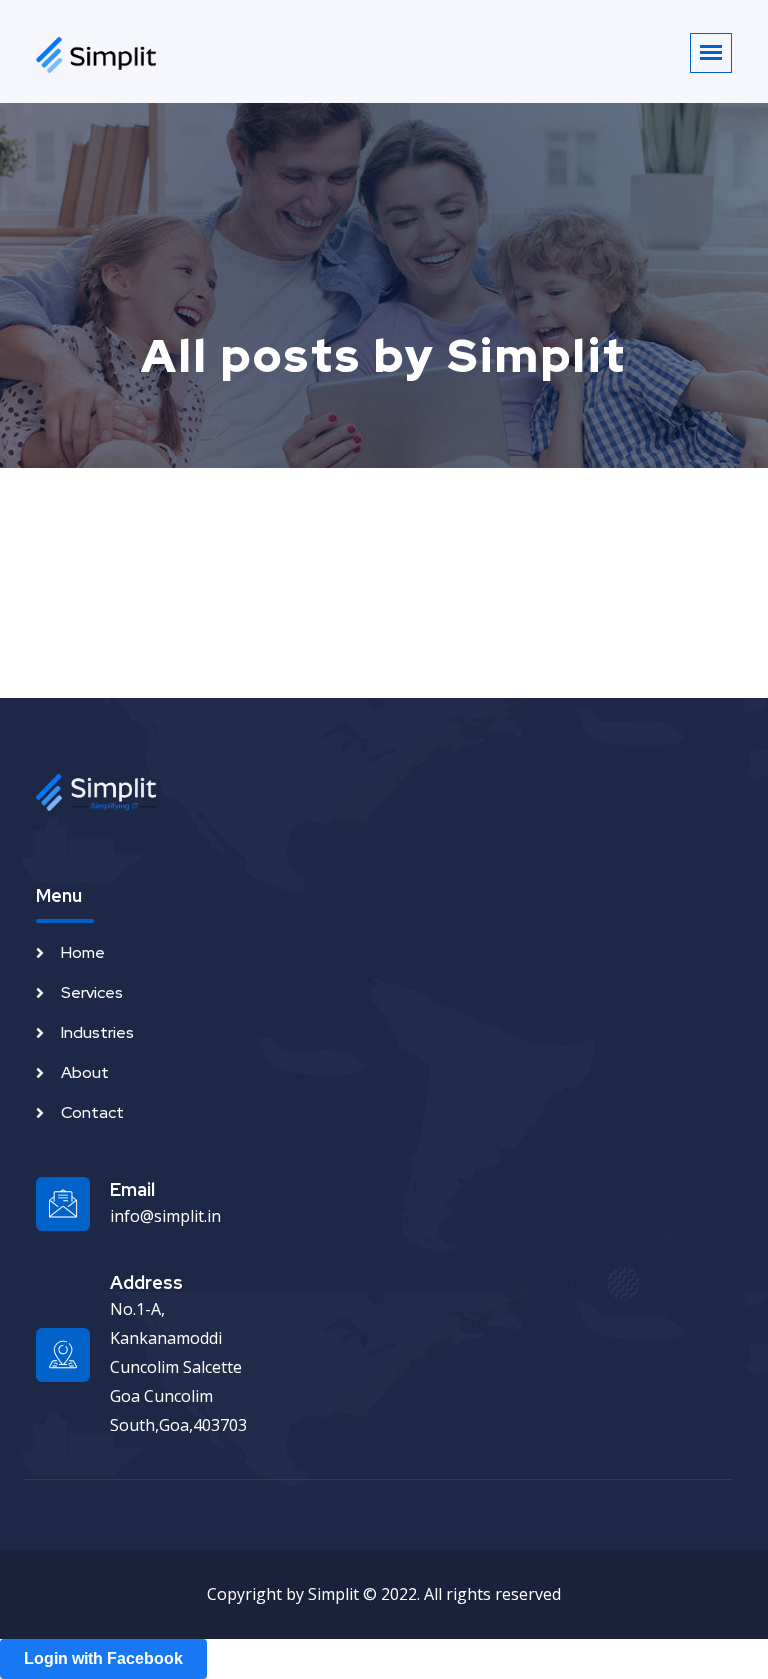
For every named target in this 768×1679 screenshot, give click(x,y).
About (85, 1072)
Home (83, 952)
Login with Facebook (103, 1658)
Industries (97, 1032)
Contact (92, 1112)
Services (92, 992)
